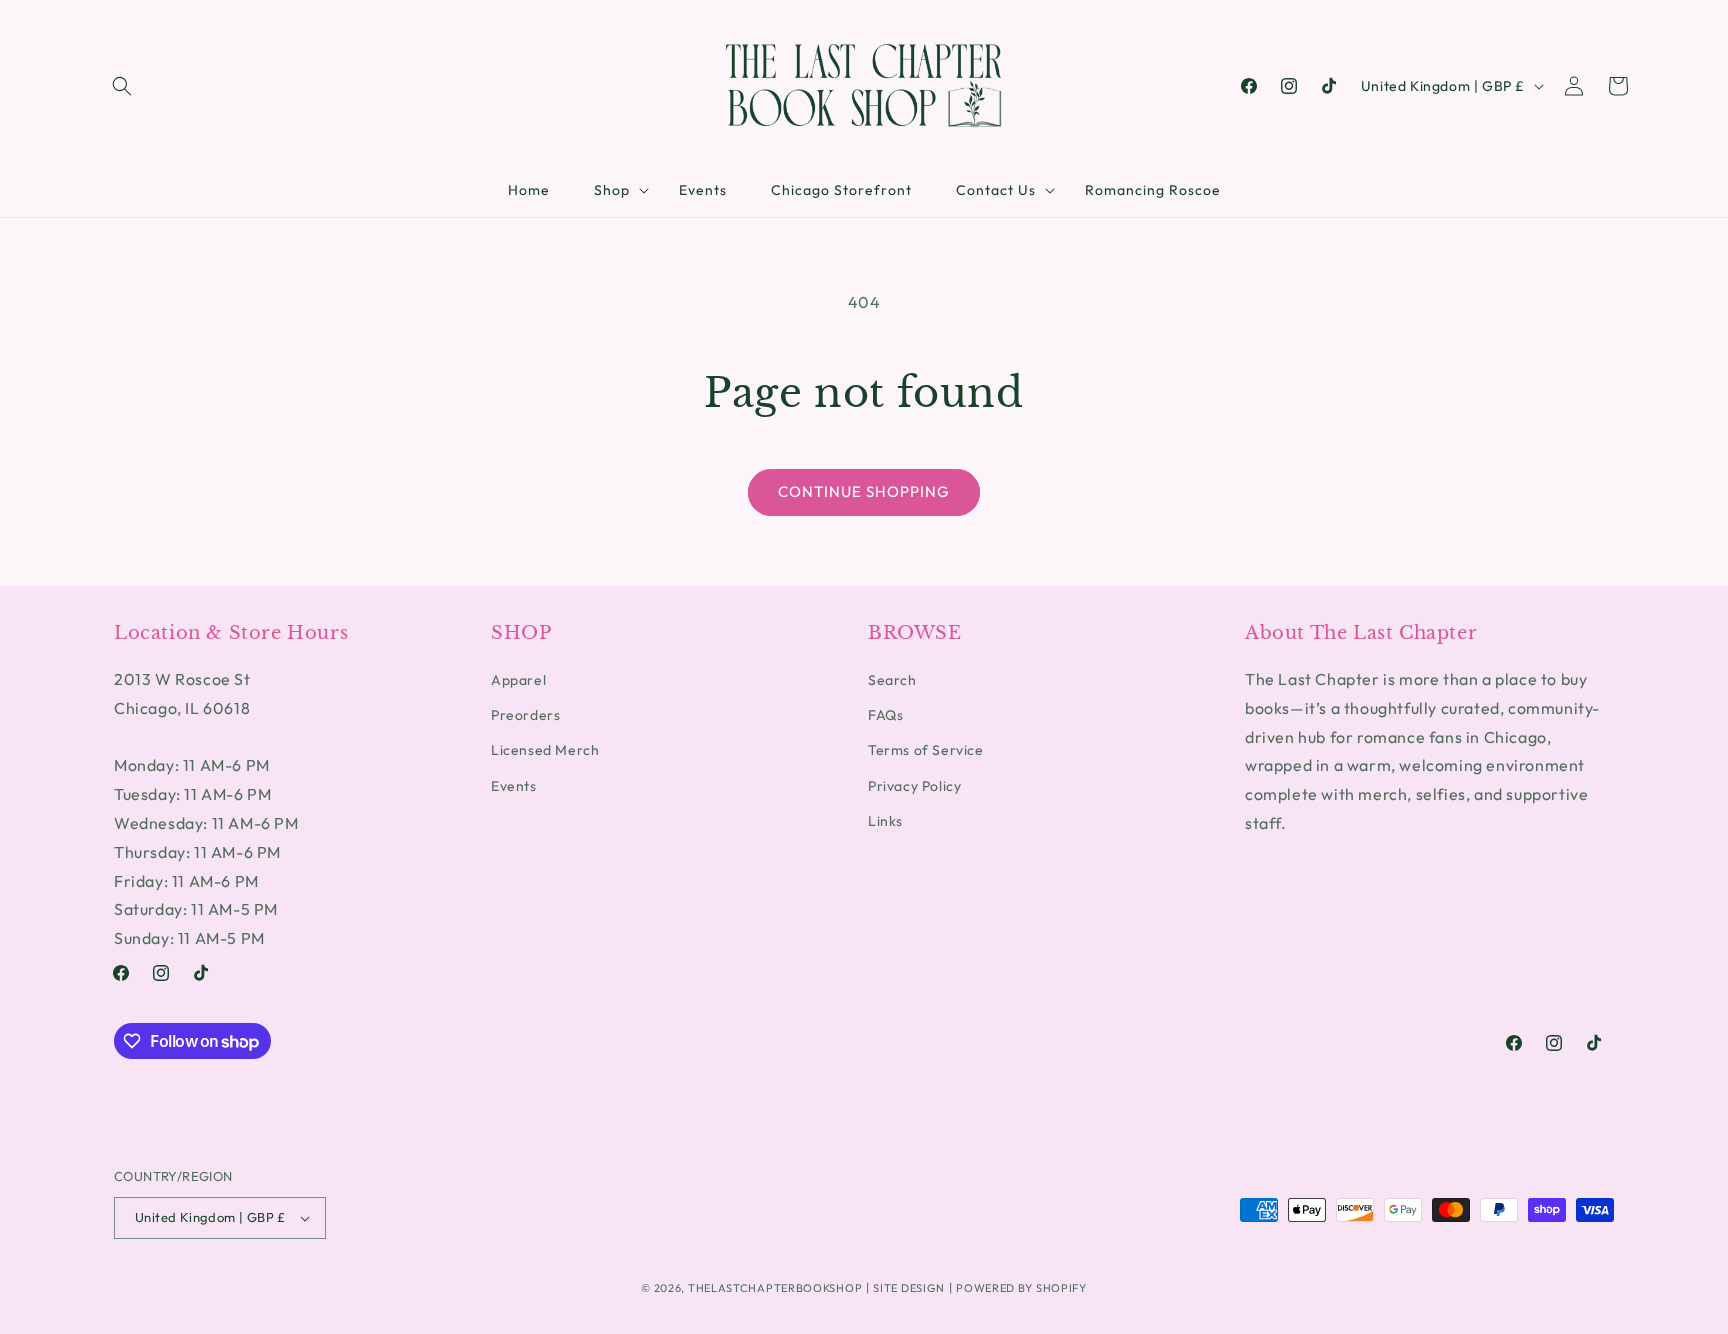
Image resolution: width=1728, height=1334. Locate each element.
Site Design (909, 1288)
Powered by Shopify (1021, 1288)
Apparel (518, 680)
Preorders (525, 715)
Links (885, 821)
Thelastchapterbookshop (775, 1288)
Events (514, 786)
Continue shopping (864, 491)
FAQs (885, 715)
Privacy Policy (914, 786)
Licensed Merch (545, 751)
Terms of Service (926, 751)
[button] (122, 86)
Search (892, 680)
